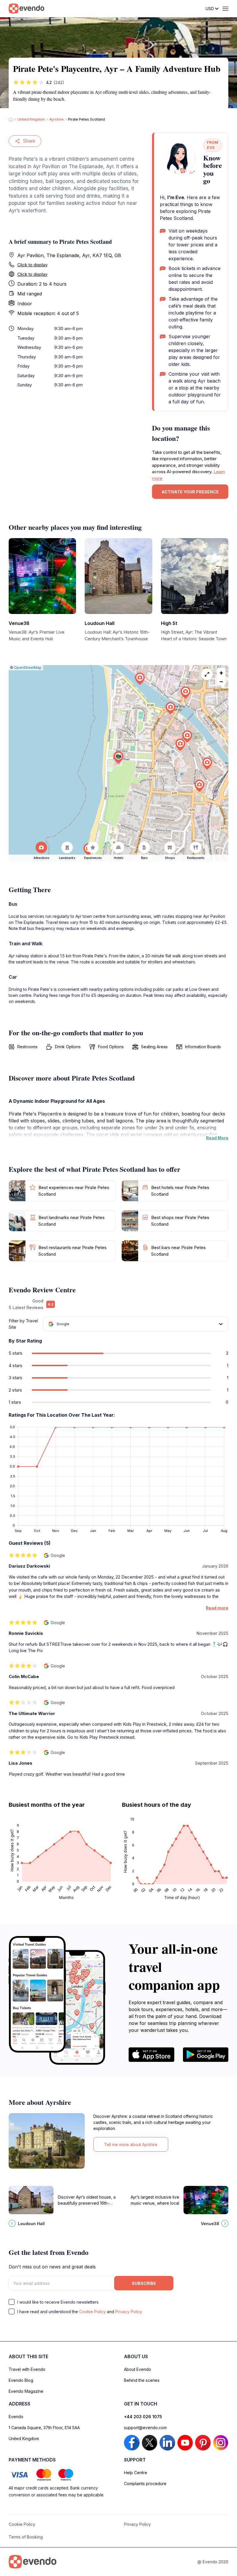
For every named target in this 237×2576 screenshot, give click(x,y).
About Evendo (138, 2369)
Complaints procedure (145, 2484)
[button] (118, 758)
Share (29, 141)
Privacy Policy (129, 2312)
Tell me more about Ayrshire (131, 2145)
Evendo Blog (21, 2380)
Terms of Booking (26, 2537)
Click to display (32, 265)
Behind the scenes (142, 2380)
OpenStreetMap (28, 668)
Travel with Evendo (27, 2369)
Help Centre (136, 2473)
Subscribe (144, 2283)
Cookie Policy (92, 2312)
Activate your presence (190, 492)
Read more (217, 1608)
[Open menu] (225, 9)
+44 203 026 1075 (143, 2417)
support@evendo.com (145, 2428)
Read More (217, 1138)
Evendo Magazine (26, 2391)
